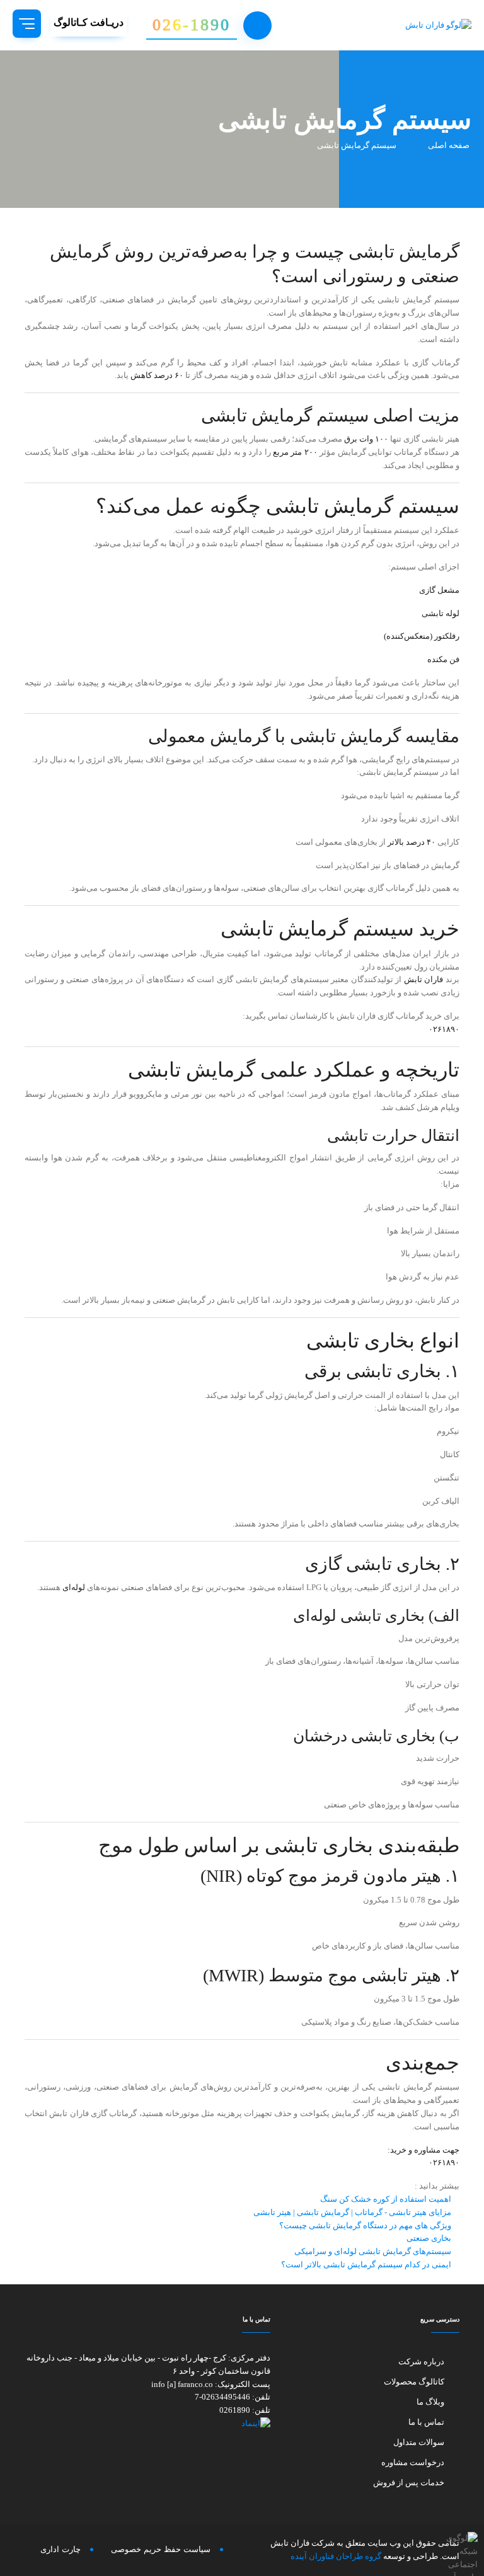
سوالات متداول (419, 2442)
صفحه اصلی (450, 145)
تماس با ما (426, 2422)
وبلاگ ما (430, 2402)
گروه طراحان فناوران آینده (336, 2556)
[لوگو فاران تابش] (415, 25)
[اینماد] (147, 2424)
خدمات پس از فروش (409, 2482)
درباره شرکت (421, 2361)
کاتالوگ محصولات (414, 2382)
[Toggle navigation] (27, 24)
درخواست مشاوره (413, 2462)
